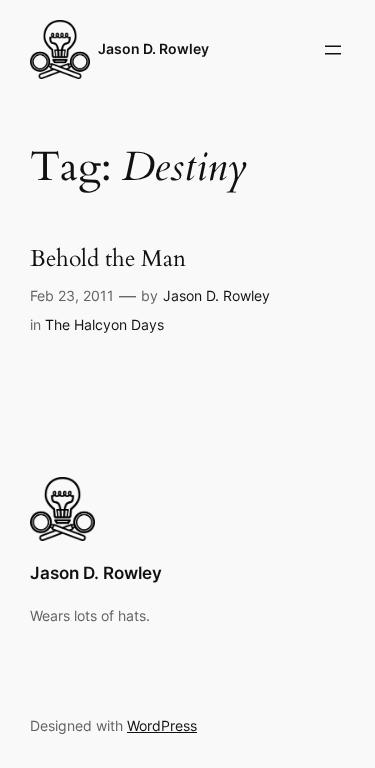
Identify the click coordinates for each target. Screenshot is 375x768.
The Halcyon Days (104, 324)
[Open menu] (333, 50)
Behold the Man (108, 259)
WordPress (162, 725)
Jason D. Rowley (153, 48)
